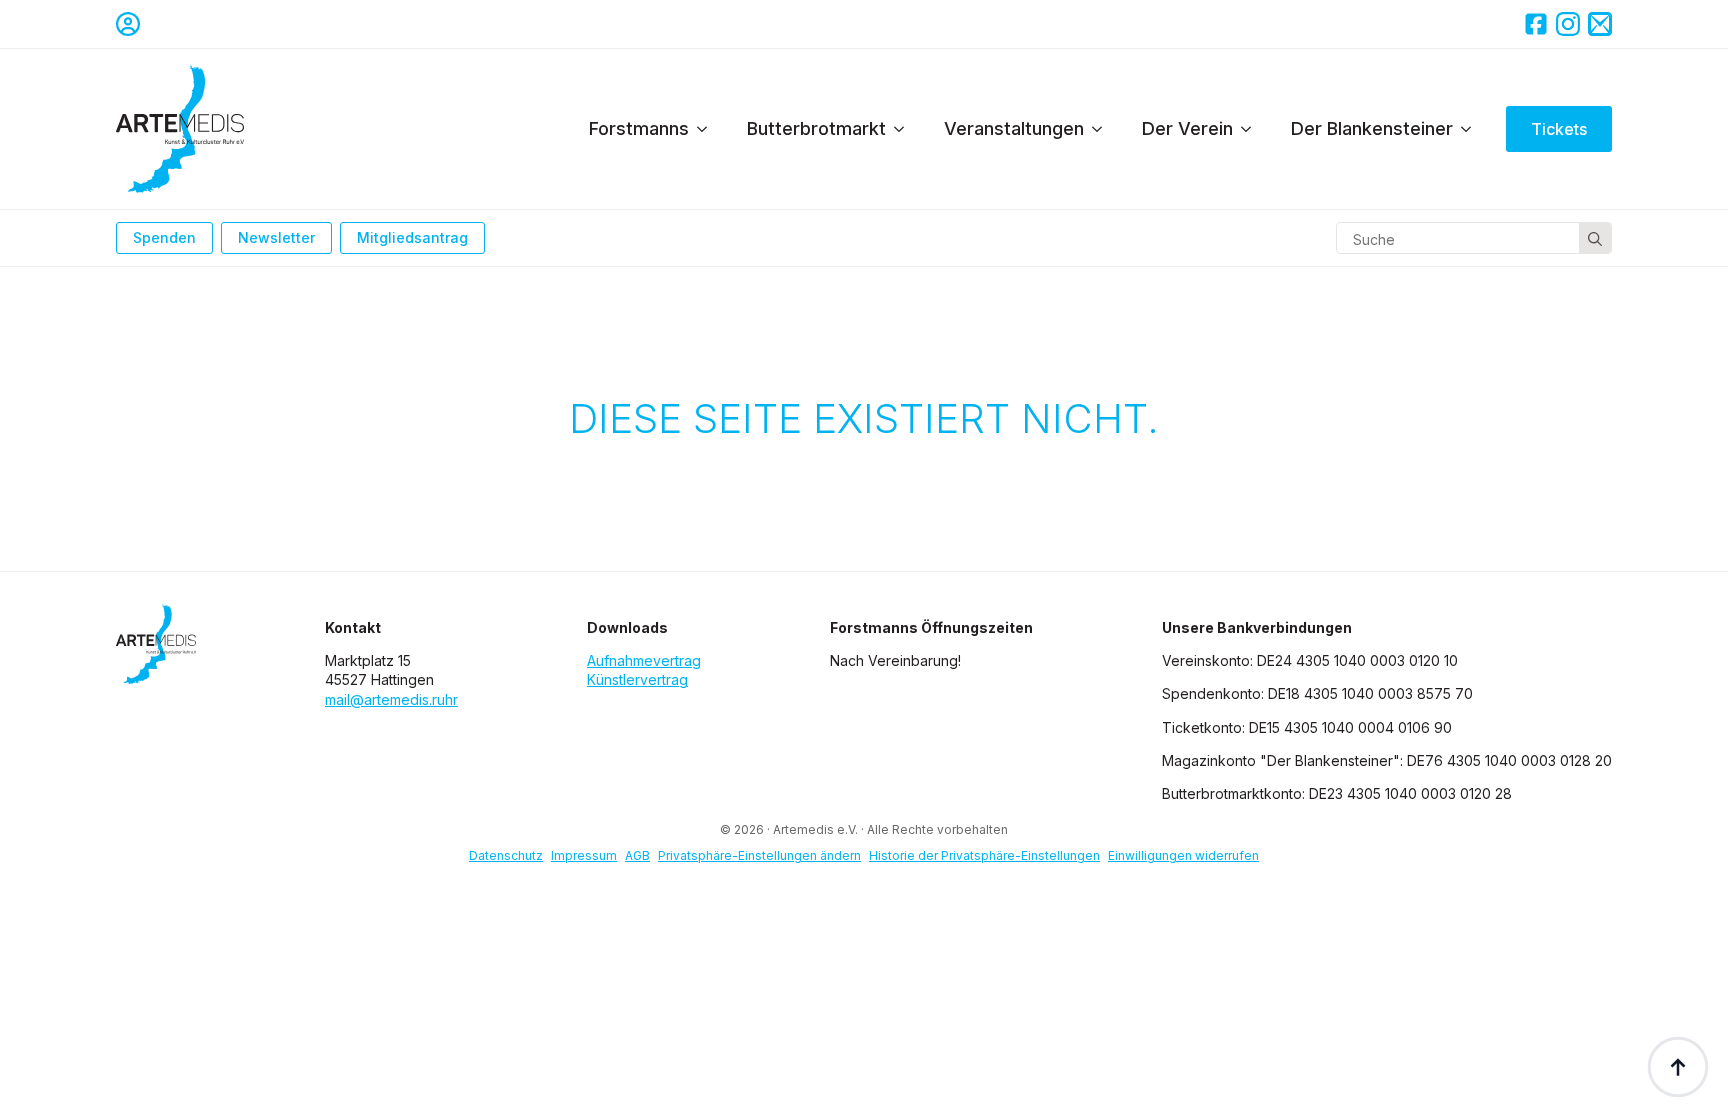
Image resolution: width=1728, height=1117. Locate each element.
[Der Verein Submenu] (1252, 129)
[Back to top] (1678, 1067)
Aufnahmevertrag (644, 660)
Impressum (584, 855)
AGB (637, 855)
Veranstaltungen (1014, 128)
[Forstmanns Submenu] (708, 129)
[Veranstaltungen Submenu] (1103, 129)
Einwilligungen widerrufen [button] (1183, 855)
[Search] (1595, 239)
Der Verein (1187, 128)
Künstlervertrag (637, 679)
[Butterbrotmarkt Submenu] (905, 129)
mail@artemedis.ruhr (391, 699)
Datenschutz (506, 855)
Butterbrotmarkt (816, 128)
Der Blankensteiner (1372, 128)
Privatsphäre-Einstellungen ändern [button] (759, 855)
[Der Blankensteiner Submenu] (1472, 129)
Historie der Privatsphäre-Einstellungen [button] (984, 855)
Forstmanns (639, 128)
